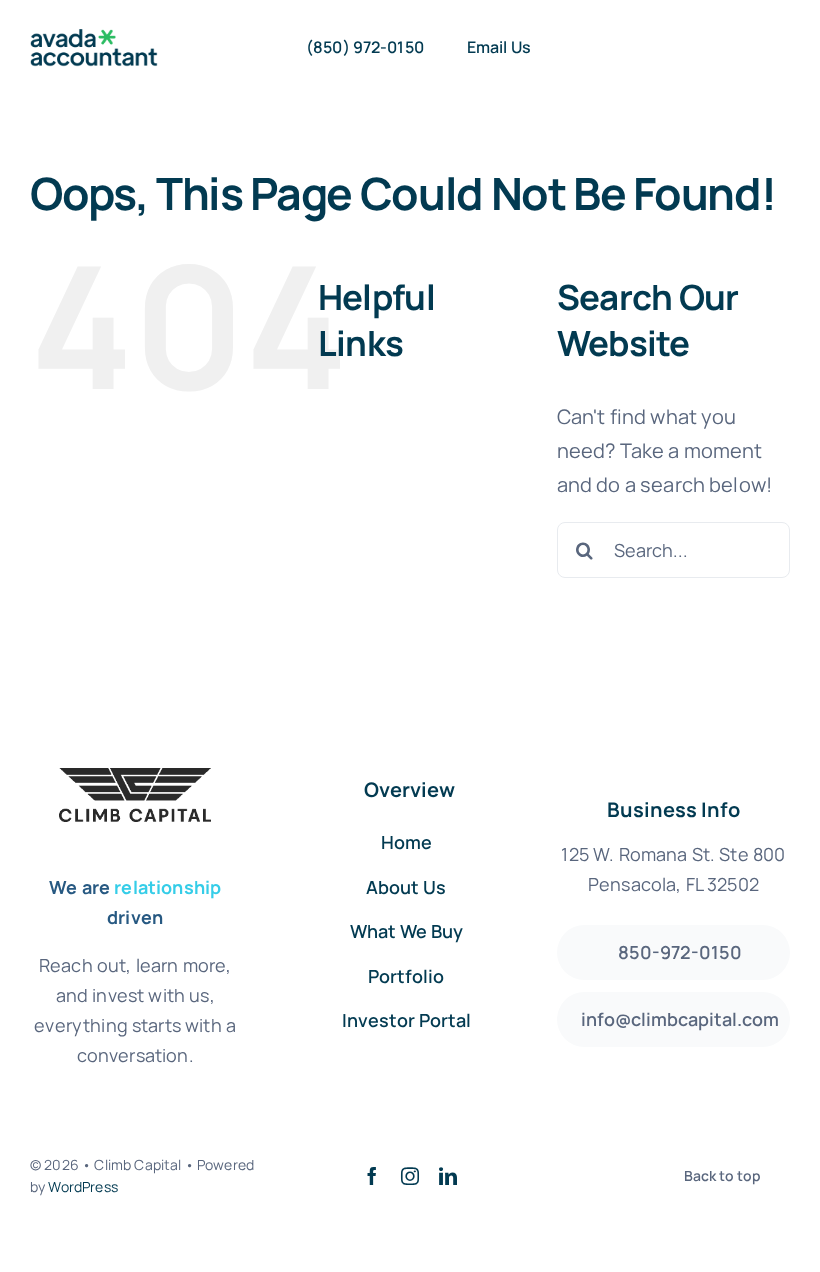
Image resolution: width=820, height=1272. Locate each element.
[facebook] (372, 1176)
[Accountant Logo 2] (94, 38)
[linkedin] (448, 1176)
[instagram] (410, 1176)
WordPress (82, 1186)
